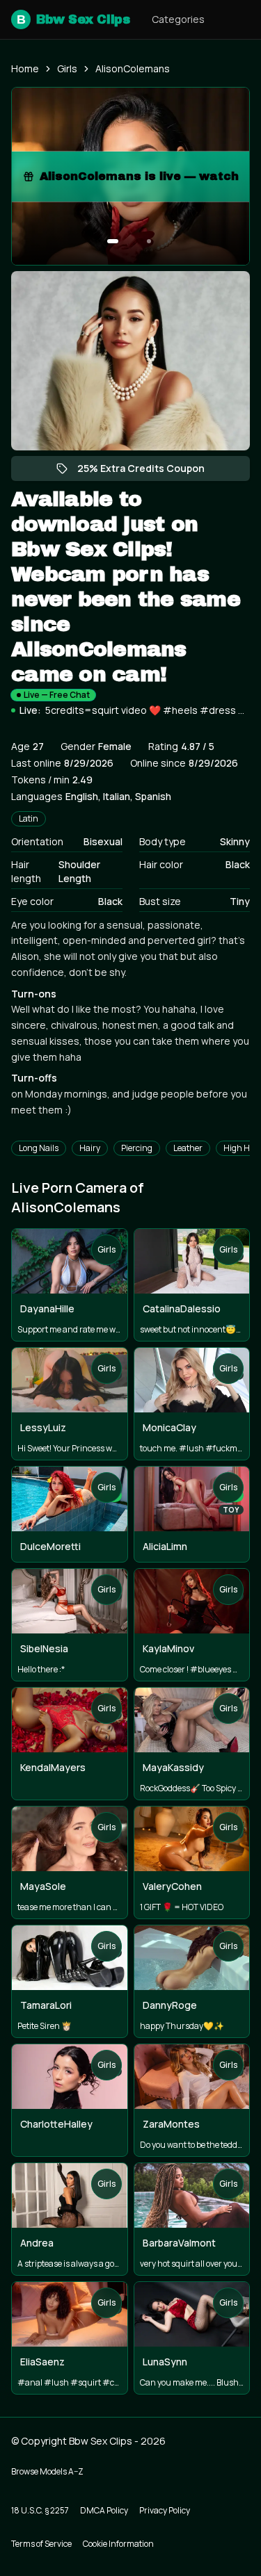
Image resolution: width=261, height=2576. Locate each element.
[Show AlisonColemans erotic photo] (113, 241)
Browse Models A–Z (47, 2471)
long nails (39, 1148)
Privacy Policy (165, 2510)
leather (188, 1148)
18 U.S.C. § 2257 (40, 2510)
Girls (67, 68)
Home (25, 68)
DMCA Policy (104, 2510)
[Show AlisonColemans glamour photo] (149, 241)
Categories (178, 19)
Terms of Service (41, 2544)
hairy (90, 1148)
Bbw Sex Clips (73, 19)
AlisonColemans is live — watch (144, 180)
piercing (137, 1148)
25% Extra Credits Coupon (148, 471)
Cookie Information (118, 2544)
